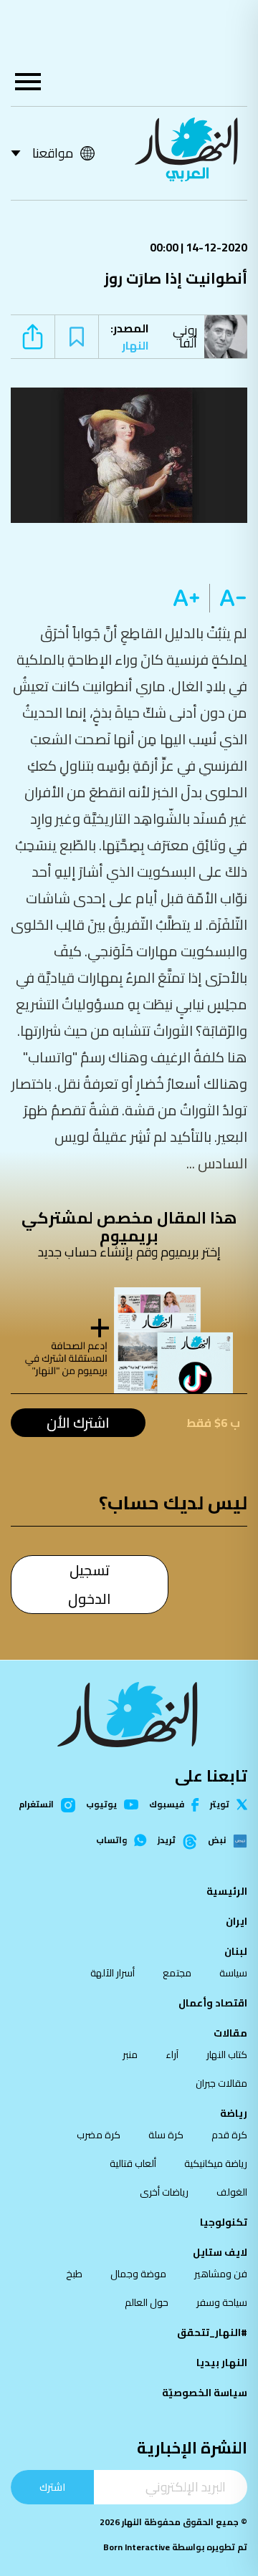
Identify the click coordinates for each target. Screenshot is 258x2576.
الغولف (232, 2192)
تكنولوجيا (224, 2222)
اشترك (52, 2487)
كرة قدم (229, 2135)
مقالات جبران (221, 2083)
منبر (130, 2054)
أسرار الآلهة (113, 1973)
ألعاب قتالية (133, 2163)
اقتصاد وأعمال (213, 2003)
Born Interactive (137, 2547)
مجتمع (177, 1973)
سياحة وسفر (222, 2302)
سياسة (233, 1973)
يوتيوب (101, 1804)
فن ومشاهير (221, 2274)
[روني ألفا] (229, 337)
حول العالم (147, 2302)
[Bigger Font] (186, 598)
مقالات (230, 2033)
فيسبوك (167, 1805)
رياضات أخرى (164, 2192)
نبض (217, 1841)
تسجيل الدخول (90, 1584)
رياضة (234, 2113)
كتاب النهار (227, 2054)
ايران (236, 1921)
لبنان (236, 1951)
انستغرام (36, 1805)
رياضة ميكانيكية (216, 2163)
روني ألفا (185, 336)
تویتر (220, 1804)
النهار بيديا (222, 2363)
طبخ (74, 2274)
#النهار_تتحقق (212, 2332)
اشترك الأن (78, 1422)
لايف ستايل (220, 2252)
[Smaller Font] (228, 598)
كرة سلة (166, 2135)
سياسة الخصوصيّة (205, 2393)
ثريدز (167, 1841)
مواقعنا (53, 153)
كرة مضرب (99, 2135)
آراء (172, 2054)
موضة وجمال (138, 2274)
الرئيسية (227, 1891)
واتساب (111, 1840)
